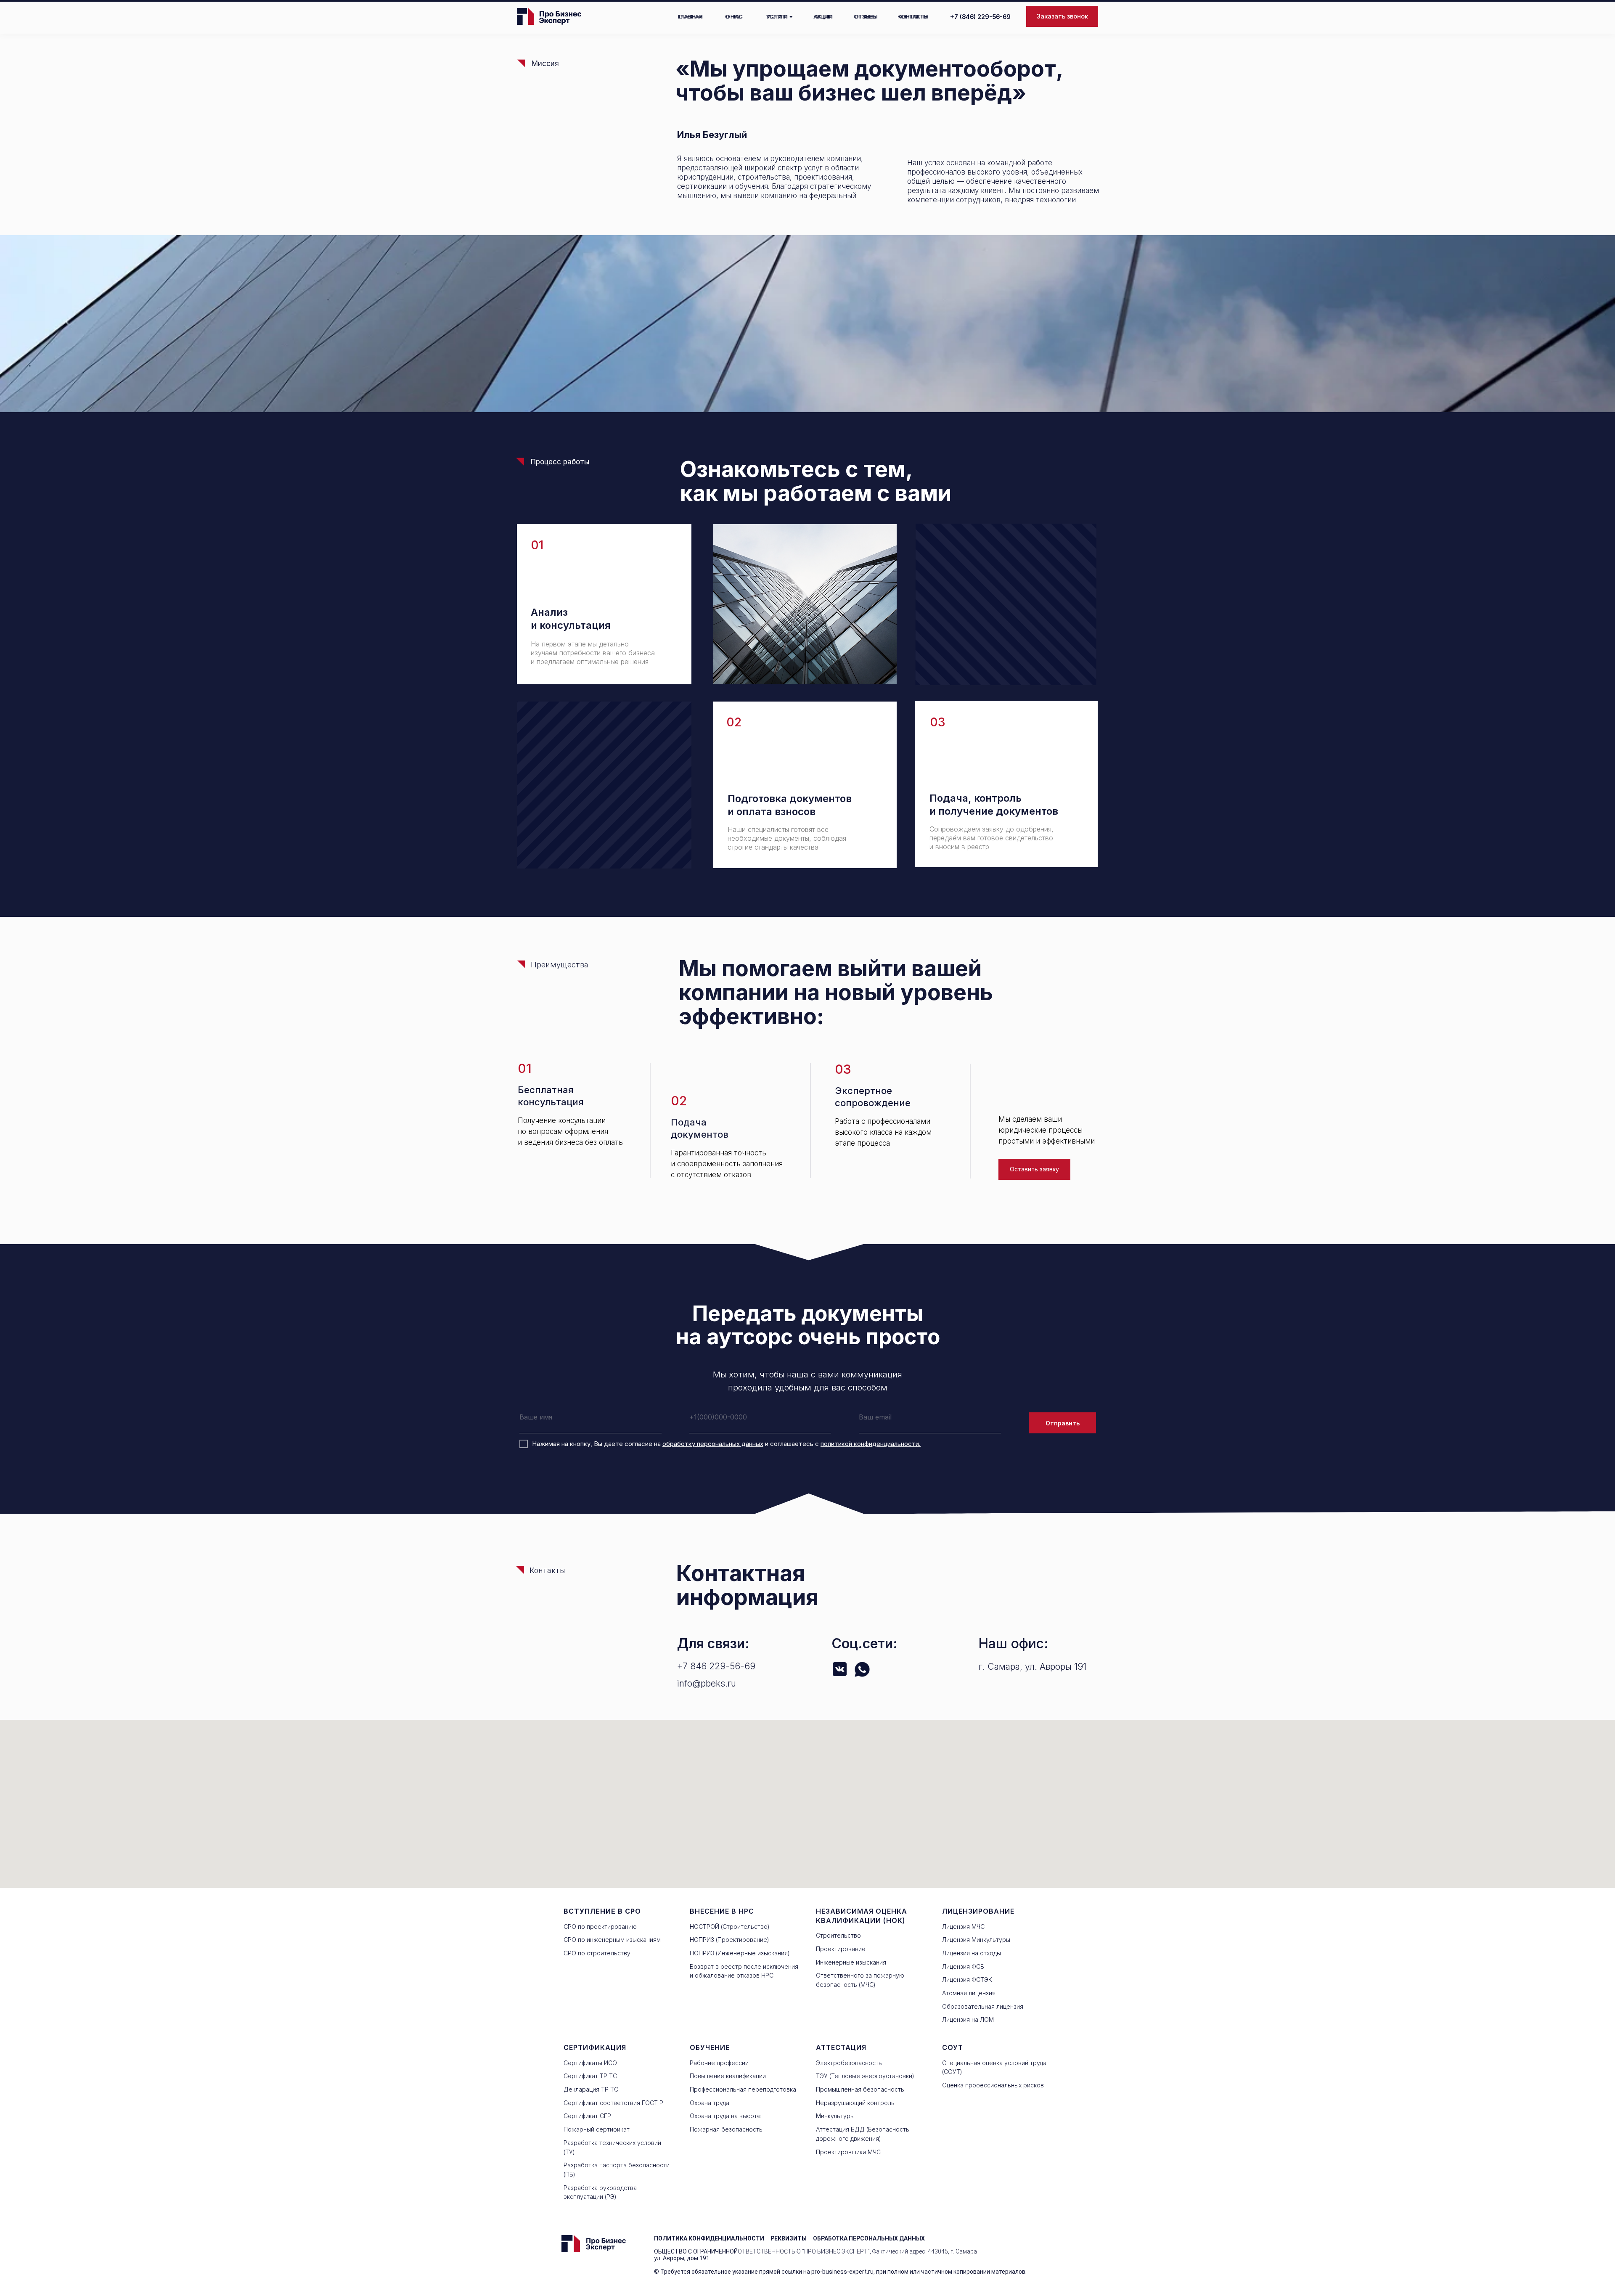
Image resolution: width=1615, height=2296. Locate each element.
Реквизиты (789, 2238)
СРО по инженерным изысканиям (612, 1940)
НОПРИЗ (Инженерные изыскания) (740, 1953)
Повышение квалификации (728, 2076)
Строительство (838, 1935)
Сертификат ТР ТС (590, 2076)
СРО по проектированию (600, 1927)
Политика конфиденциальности (709, 2238)
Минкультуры (835, 2116)
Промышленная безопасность (860, 2089)
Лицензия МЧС (963, 1927)
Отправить (1063, 1423)
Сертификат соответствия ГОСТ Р (613, 2103)
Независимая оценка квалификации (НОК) (862, 1916)
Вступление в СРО (602, 1911)
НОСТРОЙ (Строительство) (730, 1927)
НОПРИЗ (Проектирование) (729, 1940)
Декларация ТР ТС (591, 2089)
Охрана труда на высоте (725, 2116)
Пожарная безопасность (726, 2129)
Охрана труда (710, 2103)
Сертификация (595, 2047)
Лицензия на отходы (972, 1953)
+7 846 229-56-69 (716, 1666)
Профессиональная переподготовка (743, 2089)
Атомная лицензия (969, 1993)
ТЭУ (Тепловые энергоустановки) (865, 2076)
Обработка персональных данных (869, 2238)
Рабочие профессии (719, 2063)
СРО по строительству (597, 1953)
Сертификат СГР (587, 2116)
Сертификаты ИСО (590, 2063)
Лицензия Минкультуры (976, 1940)
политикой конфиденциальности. (871, 1444)
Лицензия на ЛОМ (968, 2019)
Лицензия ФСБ (963, 1966)
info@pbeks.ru (707, 1683)
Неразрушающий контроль (855, 2103)
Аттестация (841, 2047)
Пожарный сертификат (597, 2129)
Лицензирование (978, 1911)
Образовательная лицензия (983, 2006)
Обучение (710, 2047)
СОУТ (953, 2047)
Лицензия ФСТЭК (967, 1980)
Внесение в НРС (722, 1911)
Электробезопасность (849, 2063)
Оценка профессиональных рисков (993, 2085)
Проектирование (841, 1949)
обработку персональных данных (713, 1444)
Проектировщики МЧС (848, 2152)
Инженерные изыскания (851, 1962)
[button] (1062, 16)
